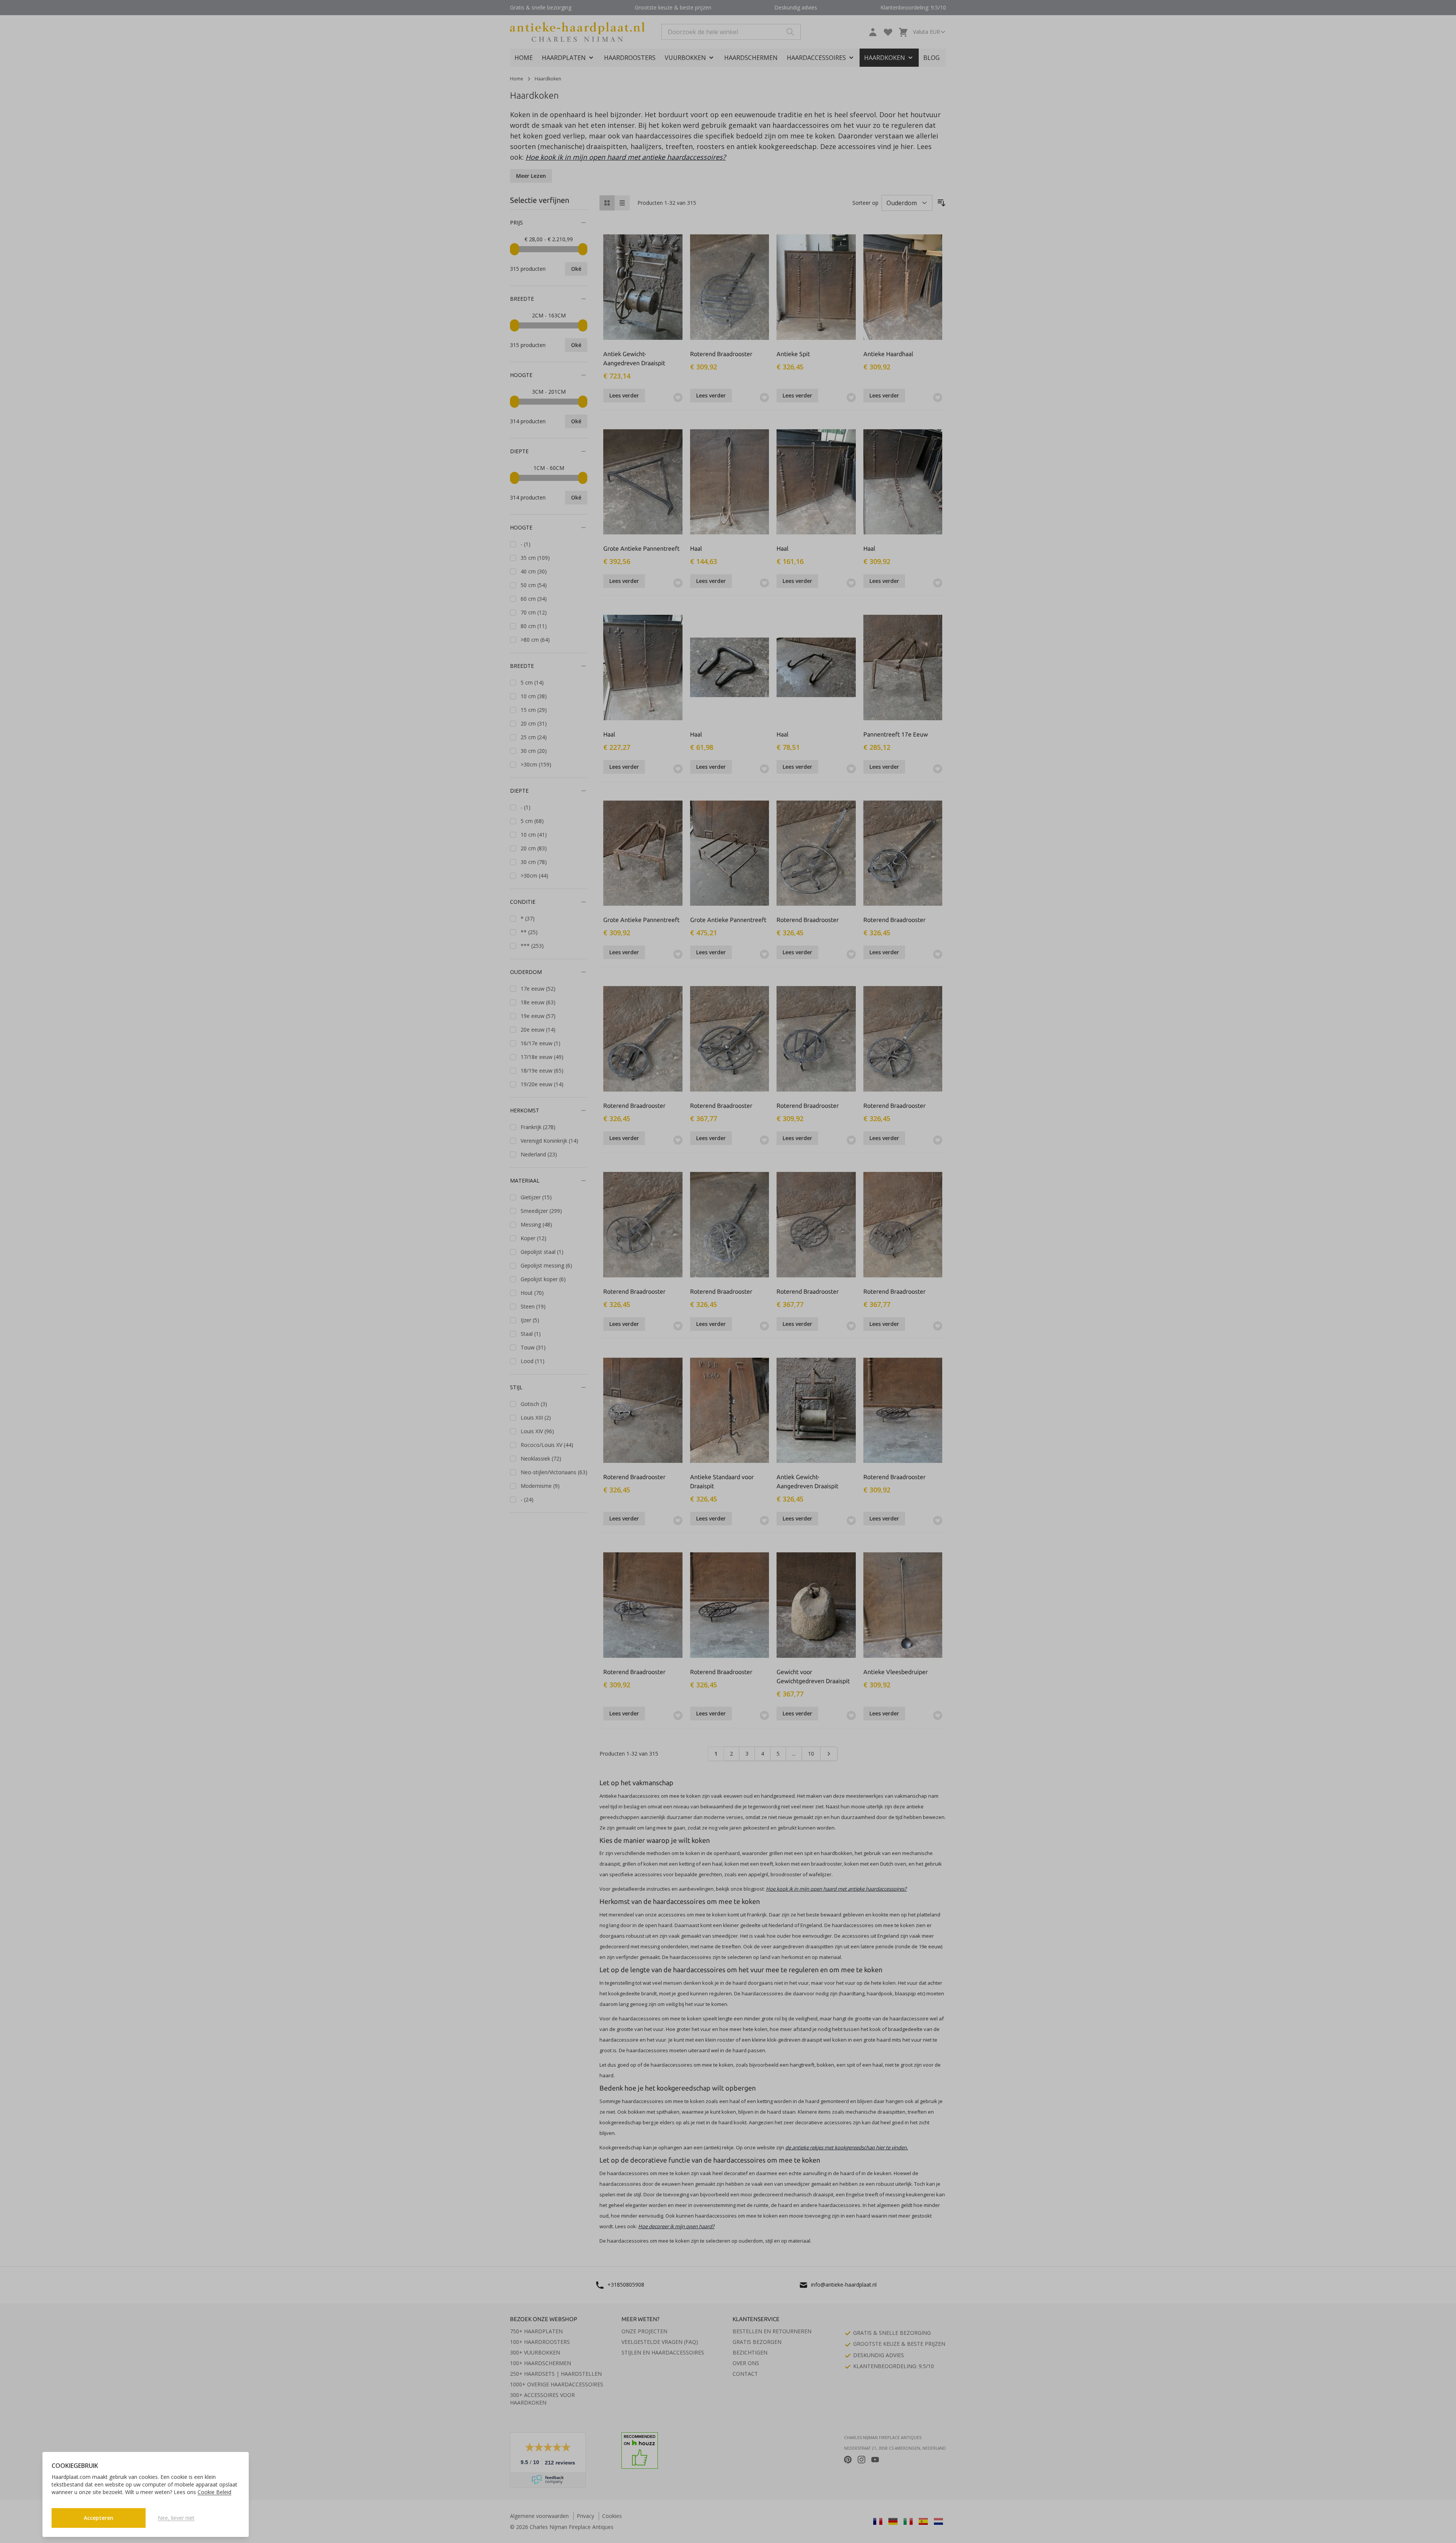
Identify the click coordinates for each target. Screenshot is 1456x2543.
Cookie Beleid (214, 2492)
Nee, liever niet (176, 2518)
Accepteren (99, 2518)
